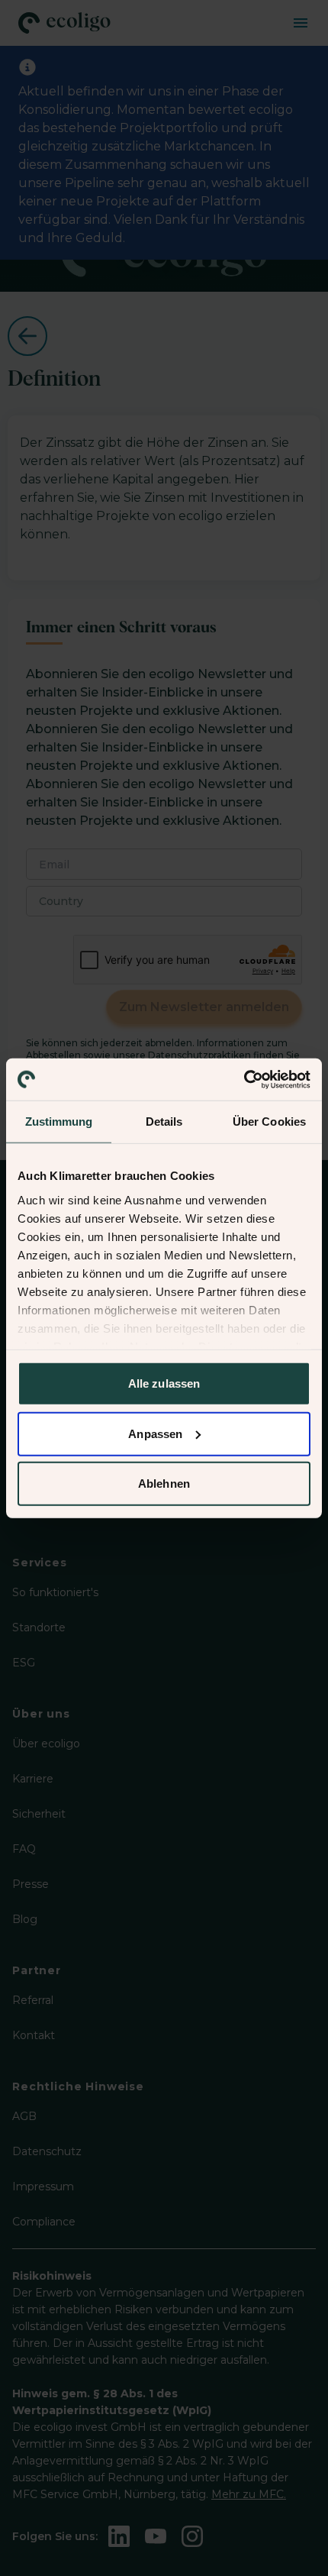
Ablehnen (164, 1484)
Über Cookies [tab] (269, 1122)
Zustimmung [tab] (59, 1122)
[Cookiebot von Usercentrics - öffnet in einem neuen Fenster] (244, 1079)
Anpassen (155, 1433)
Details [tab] (164, 1122)
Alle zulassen (164, 1383)
